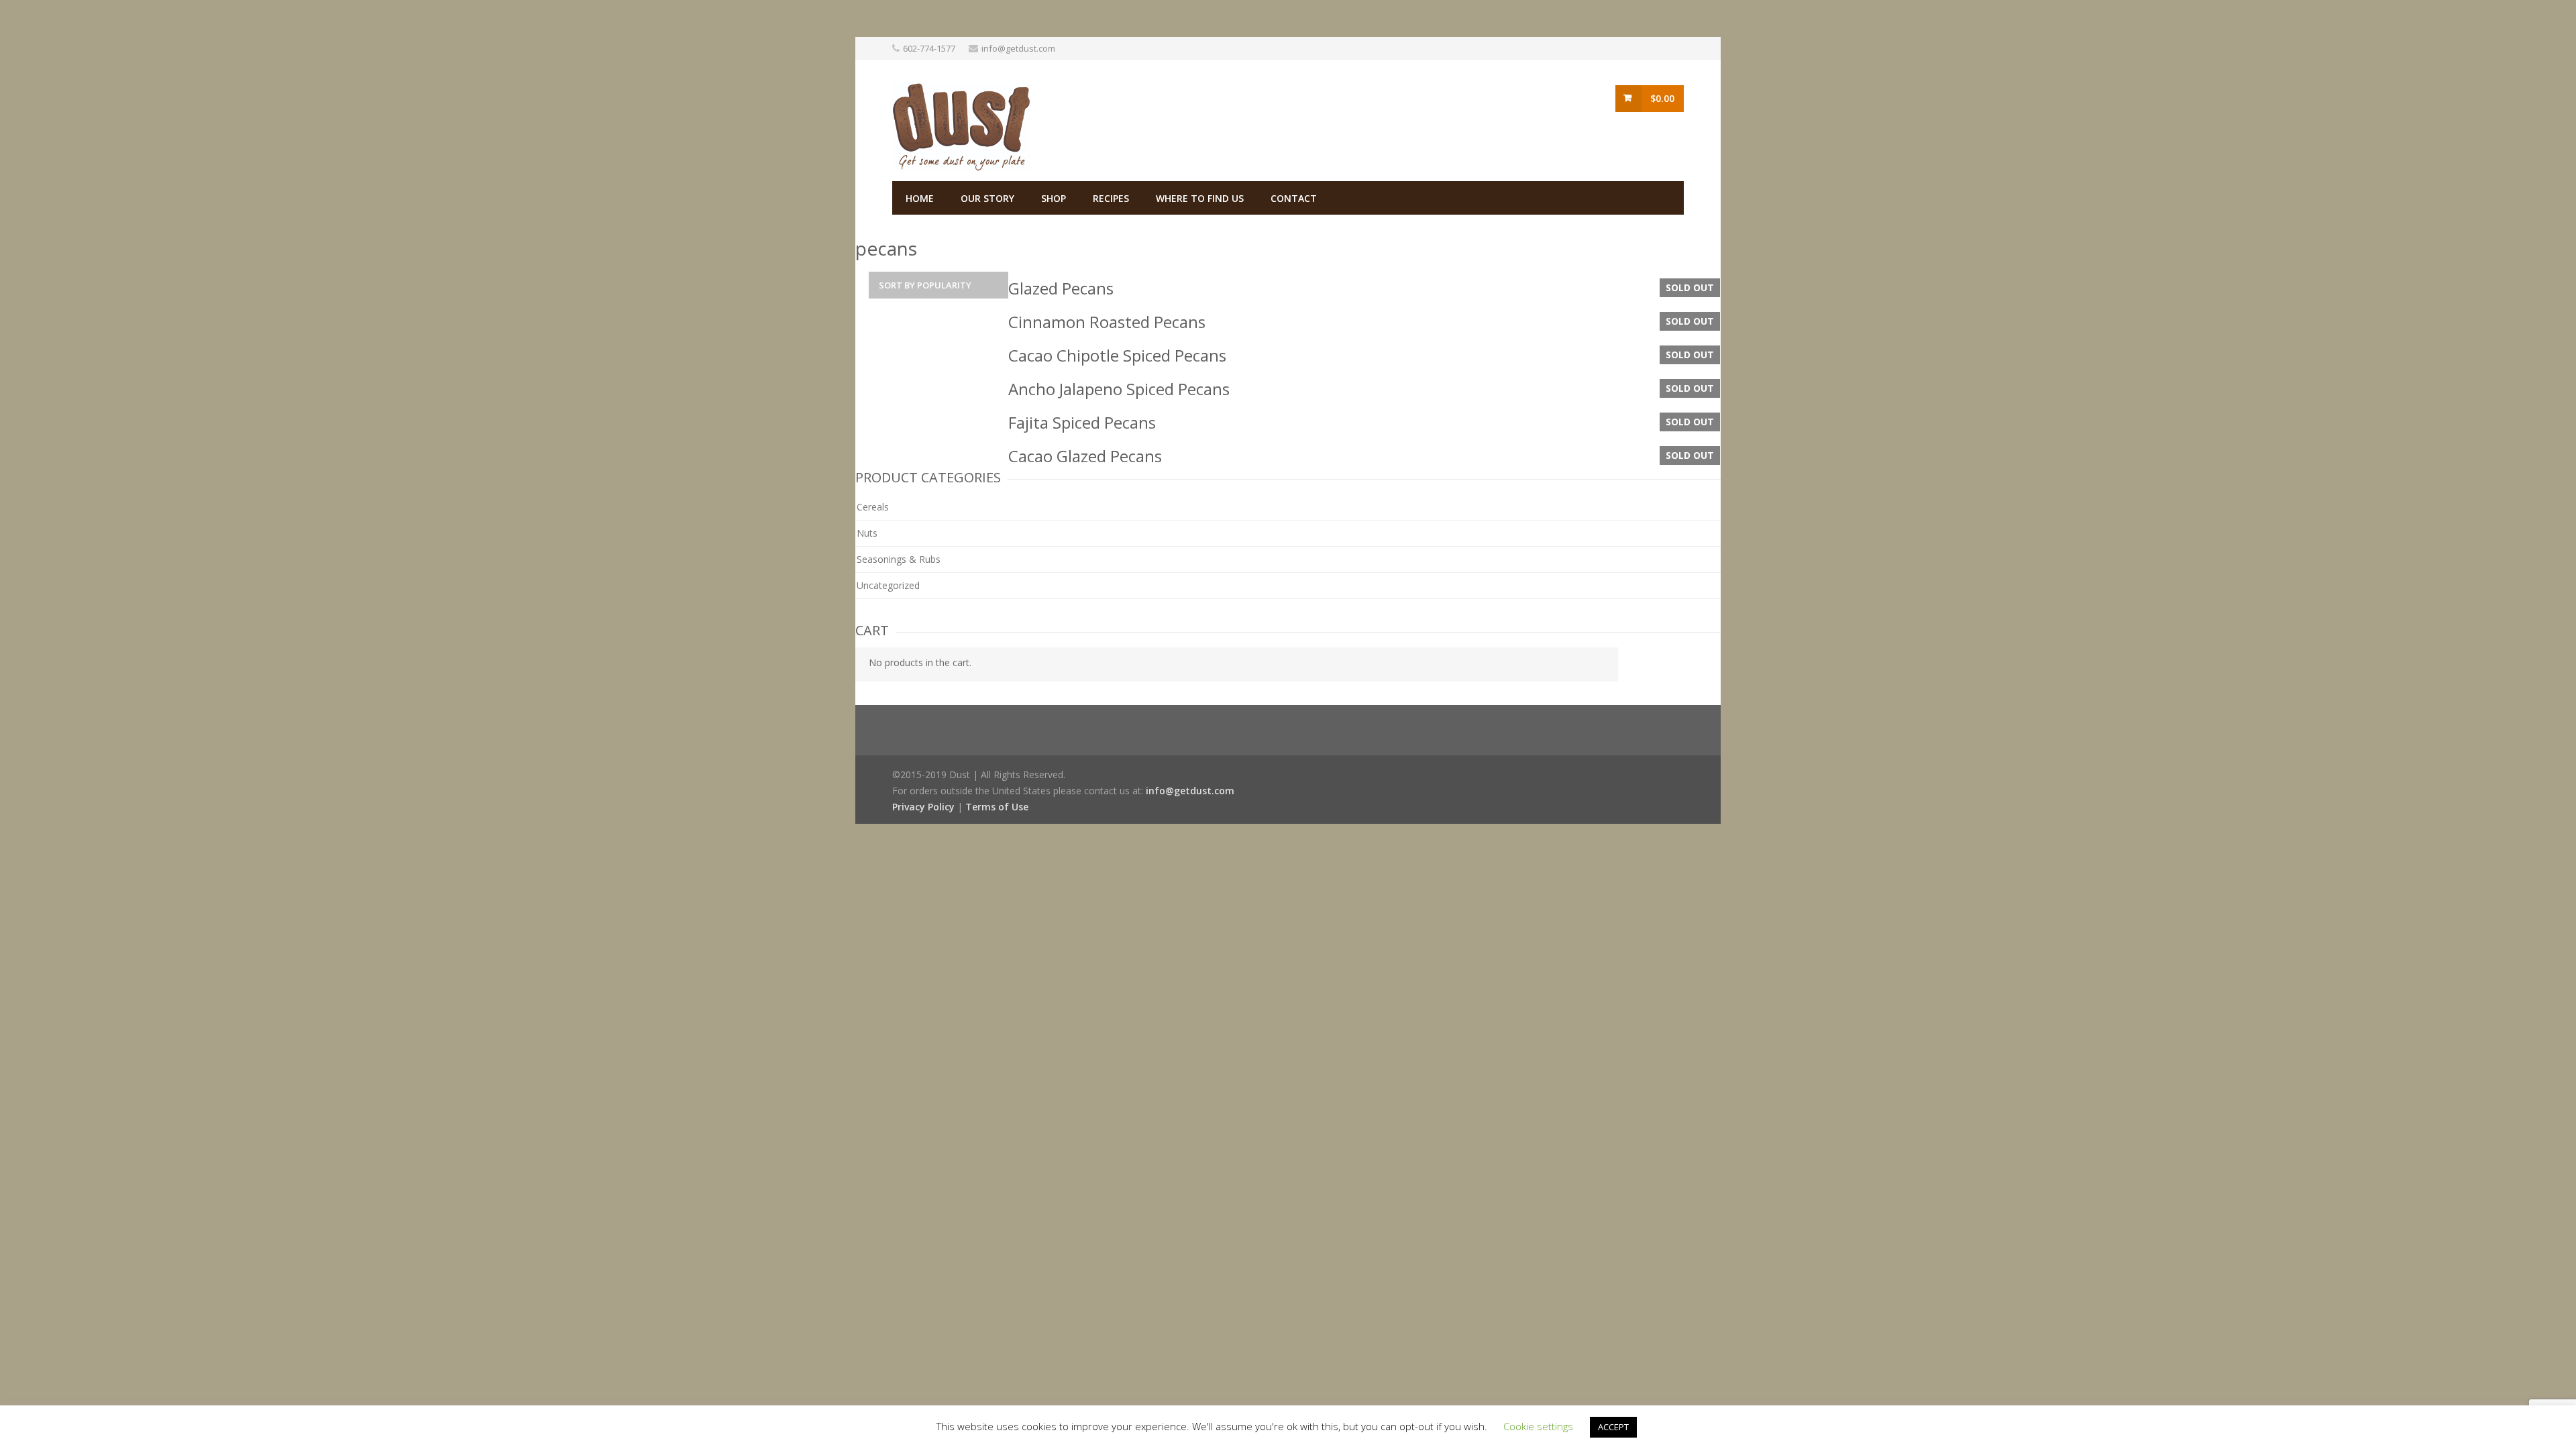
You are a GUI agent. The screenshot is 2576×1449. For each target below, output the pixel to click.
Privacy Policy (923, 807)
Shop (1054, 198)
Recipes (1111, 198)
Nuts (867, 533)
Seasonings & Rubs (899, 559)
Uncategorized (888, 585)
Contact (1294, 198)
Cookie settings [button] (1538, 1426)
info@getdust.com (1018, 48)
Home (920, 198)
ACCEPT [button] (1613, 1427)
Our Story (987, 198)
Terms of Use (997, 807)
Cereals (873, 507)
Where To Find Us (1200, 198)
